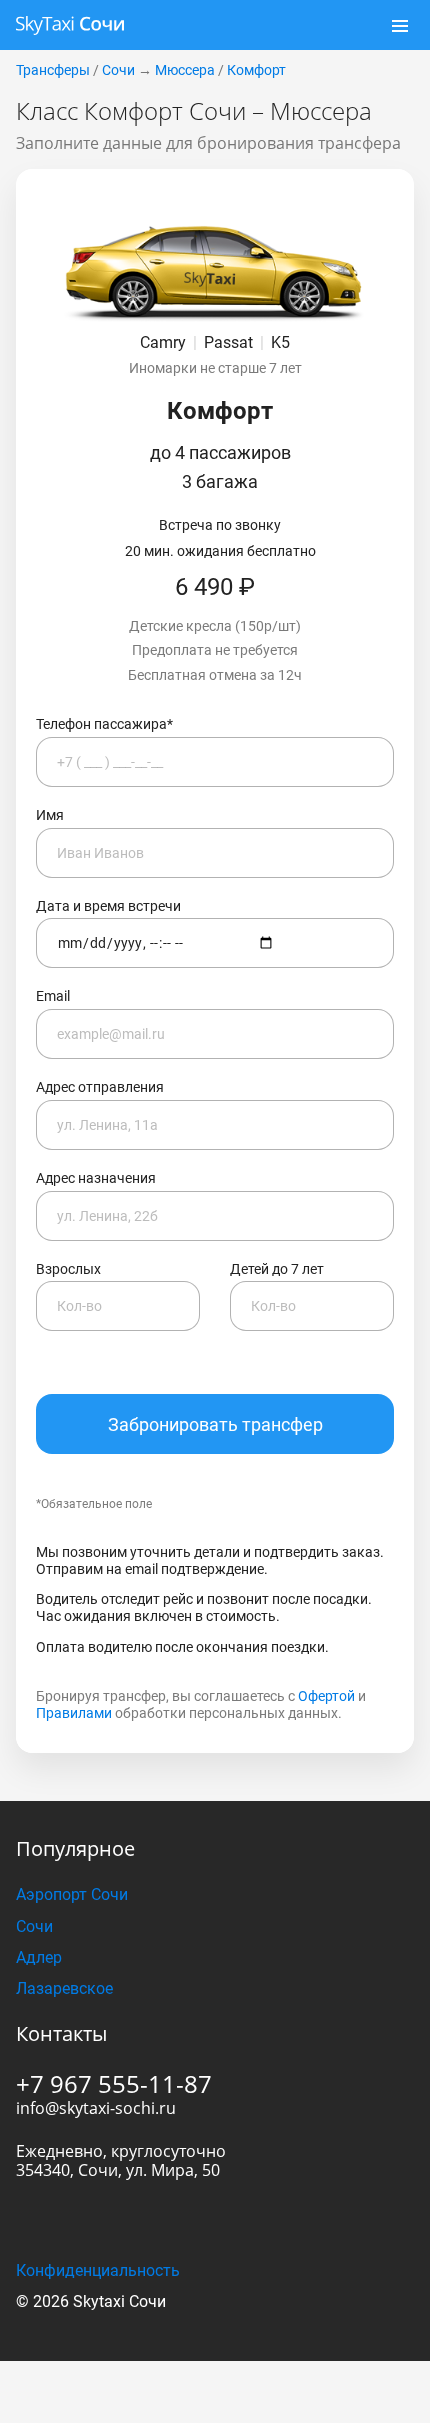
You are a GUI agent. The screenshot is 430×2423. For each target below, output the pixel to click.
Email (53, 996)
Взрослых (68, 1269)
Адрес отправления (100, 1087)
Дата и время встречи (108, 906)
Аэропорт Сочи (72, 1894)
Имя (50, 815)
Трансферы (53, 70)
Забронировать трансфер (215, 1424)
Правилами (74, 1713)
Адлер (39, 1957)
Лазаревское (64, 1988)
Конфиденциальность (98, 2270)
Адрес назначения (96, 1178)
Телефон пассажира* (104, 724)
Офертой (326, 1696)
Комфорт (256, 70)
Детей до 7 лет (277, 1269)
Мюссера (185, 70)
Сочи (118, 70)
